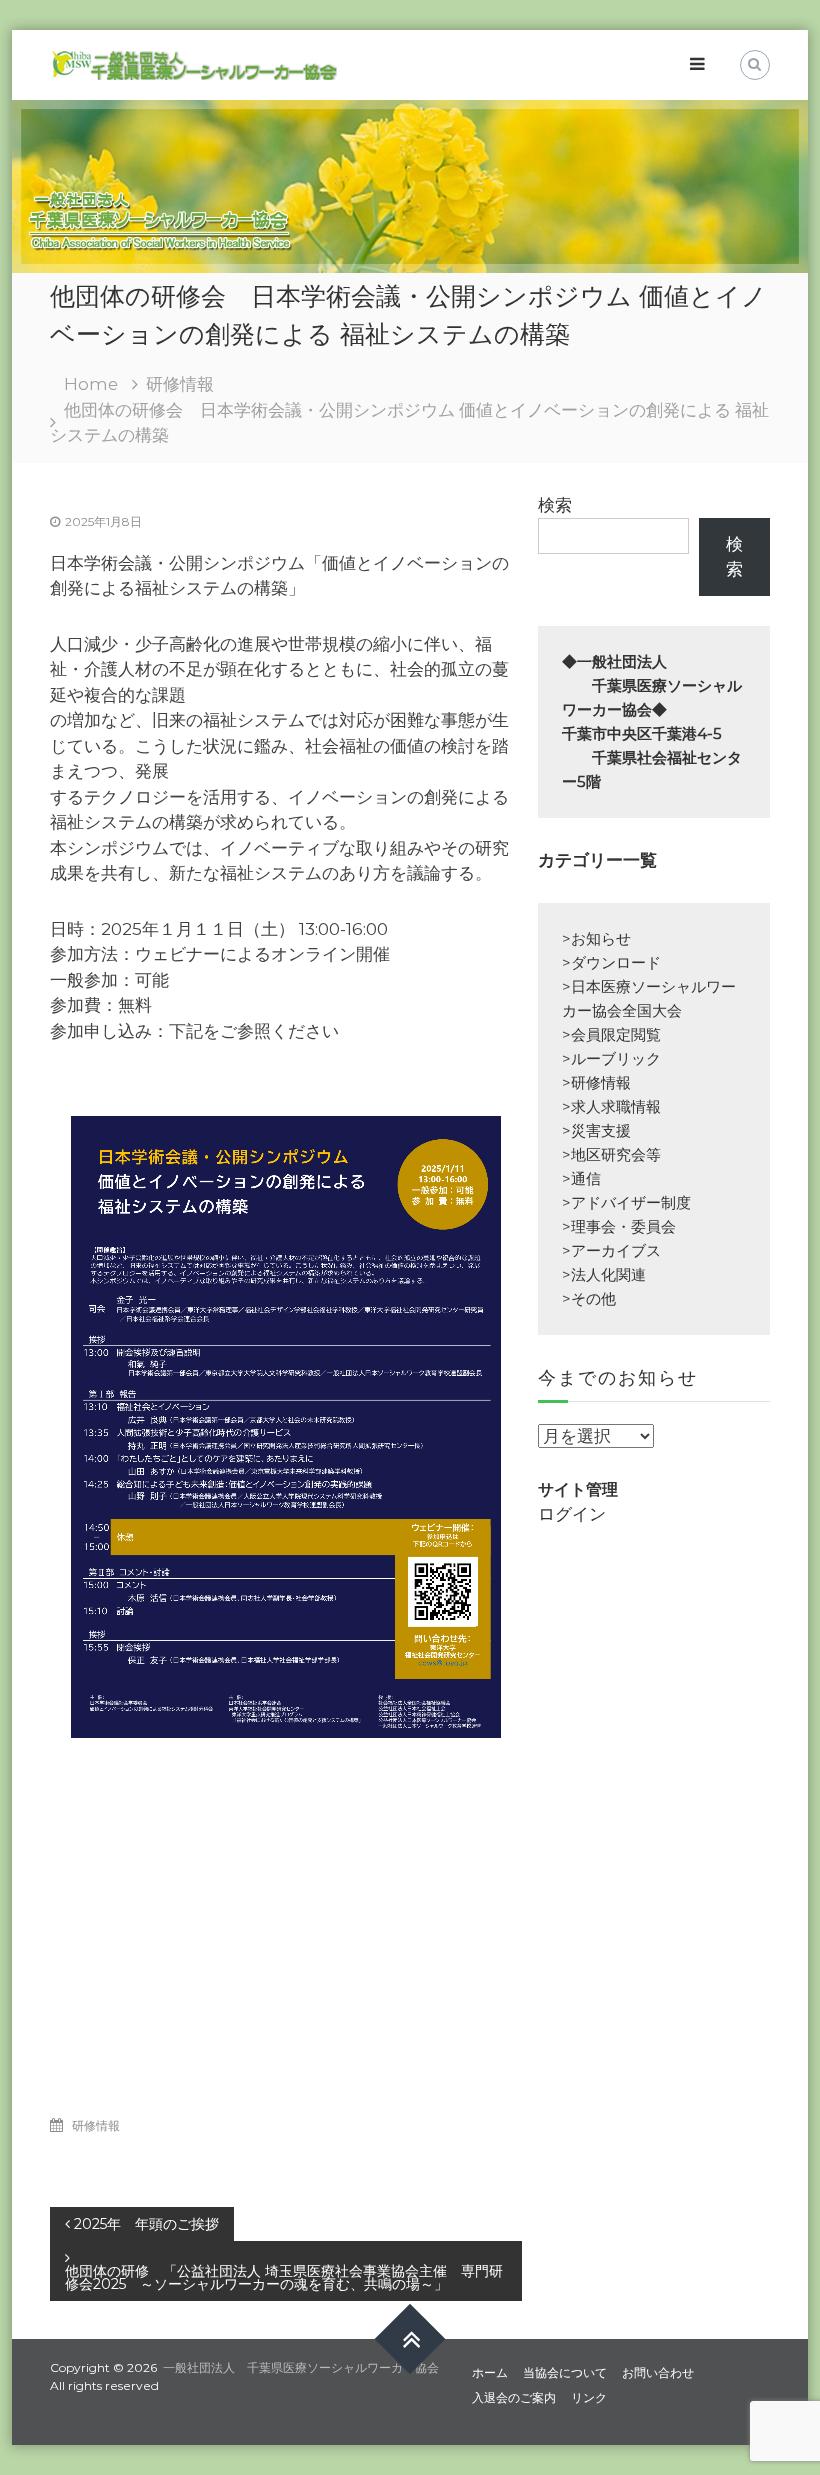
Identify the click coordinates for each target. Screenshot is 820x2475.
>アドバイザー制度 (626, 1202)
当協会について (565, 2372)
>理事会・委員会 (619, 1226)
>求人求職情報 (611, 1106)
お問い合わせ (658, 2372)
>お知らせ (596, 938)
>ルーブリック (611, 1058)
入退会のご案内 (514, 2397)
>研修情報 (596, 1082)
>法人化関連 (604, 1274)
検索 (555, 505)
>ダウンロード (611, 962)
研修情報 (180, 384)
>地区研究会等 (611, 1154)
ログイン (572, 1514)
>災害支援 (596, 1130)
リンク (589, 2397)
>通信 (581, 1178)
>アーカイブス (611, 1250)
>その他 (589, 1298)
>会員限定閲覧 (611, 1034)
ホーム (490, 2372)
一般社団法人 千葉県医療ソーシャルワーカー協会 (301, 2367)
